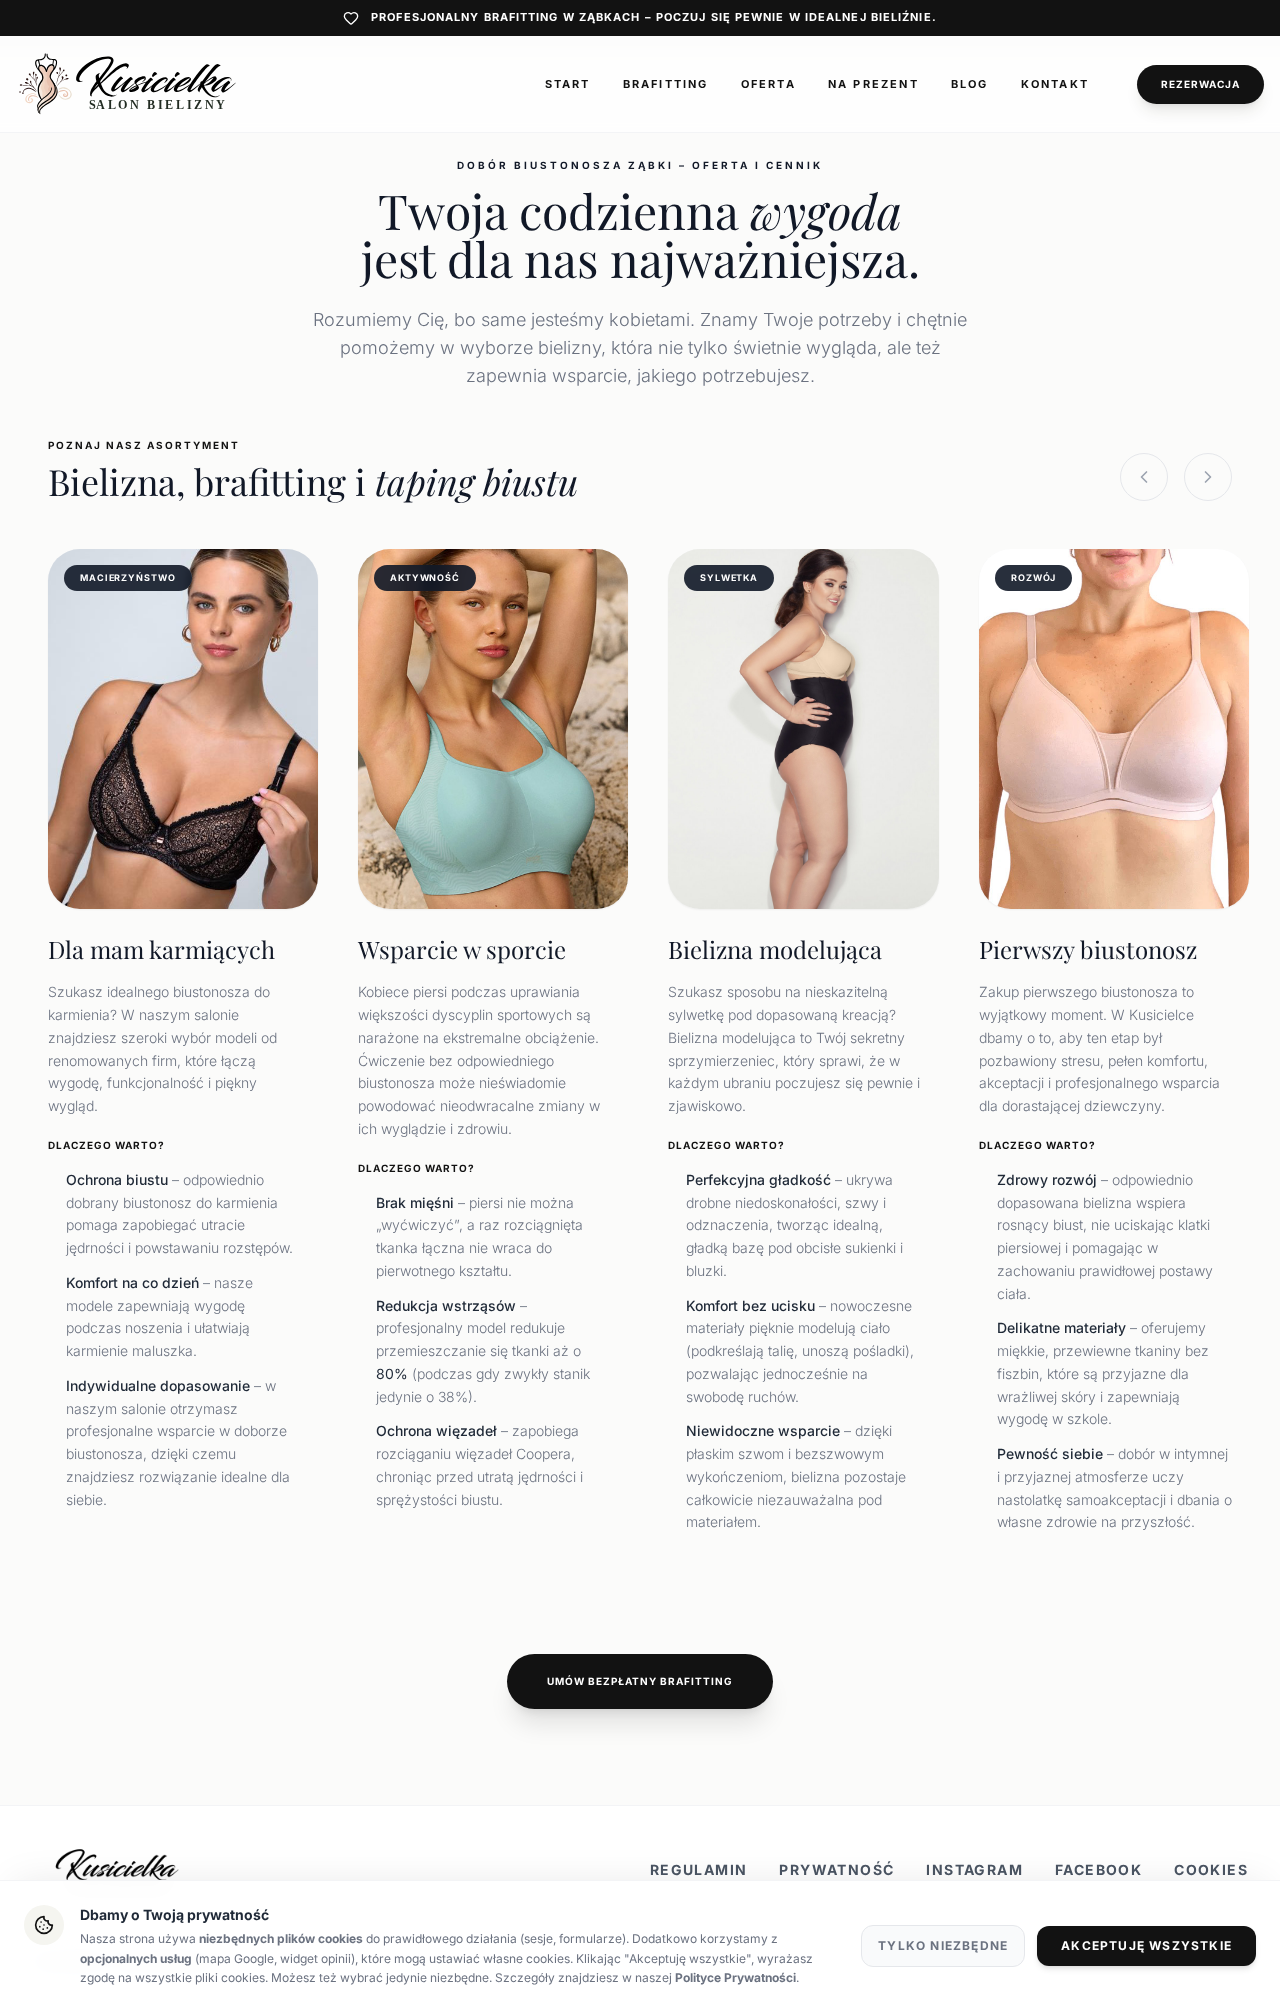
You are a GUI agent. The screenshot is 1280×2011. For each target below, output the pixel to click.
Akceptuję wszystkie (1146, 1945)
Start (568, 84)
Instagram (974, 1869)
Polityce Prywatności (735, 1977)
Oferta (768, 84)
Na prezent (873, 84)
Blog (970, 84)
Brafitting (666, 84)
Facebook (1098, 1869)
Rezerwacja (1200, 84)
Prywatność (836, 1869)
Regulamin (699, 1869)
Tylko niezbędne (943, 1945)
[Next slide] (1208, 477)
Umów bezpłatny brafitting (640, 1681)
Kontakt (1055, 84)
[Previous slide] (1144, 477)
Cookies (1211, 1869)
